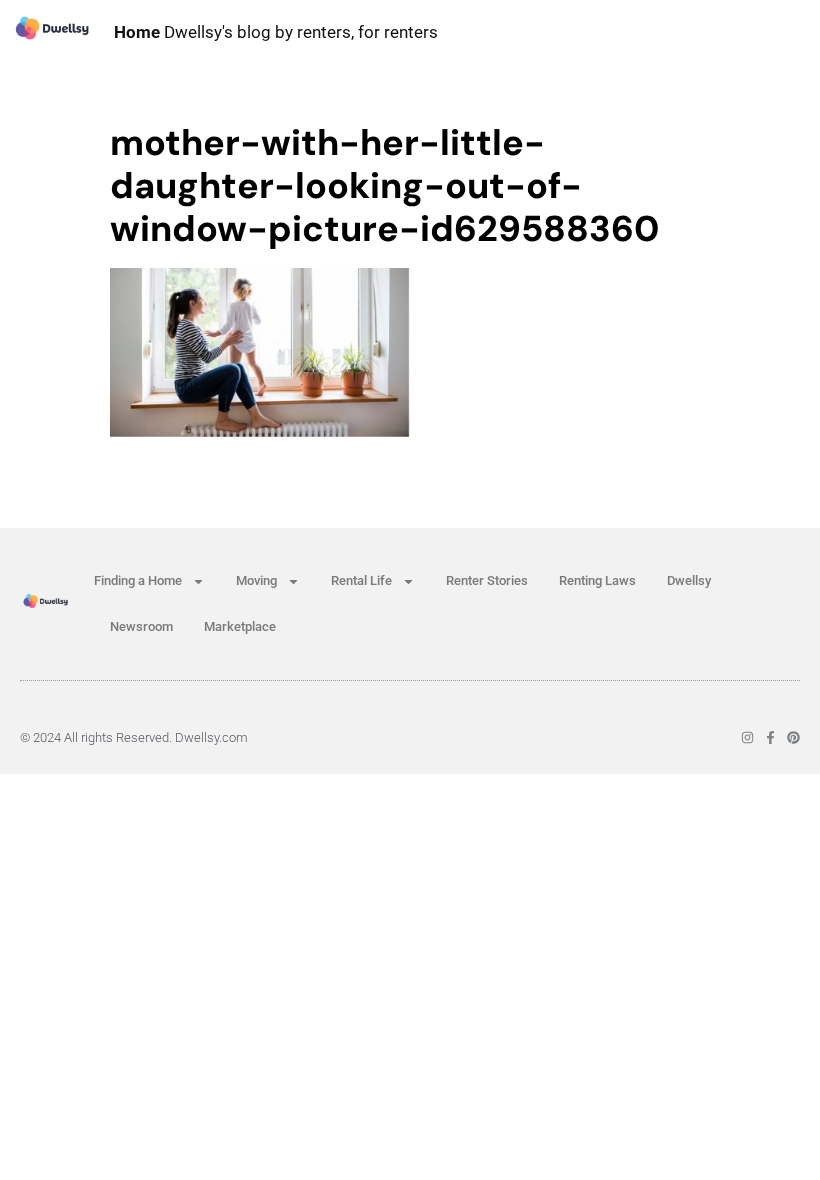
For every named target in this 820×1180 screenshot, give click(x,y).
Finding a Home (138, 580)
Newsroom (141, 626)
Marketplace (240, 626)
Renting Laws (597, 580)
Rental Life (361, 580)
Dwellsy (689, 580)
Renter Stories (487, 580)
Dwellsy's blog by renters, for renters (276, 32)
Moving (256, 580)
